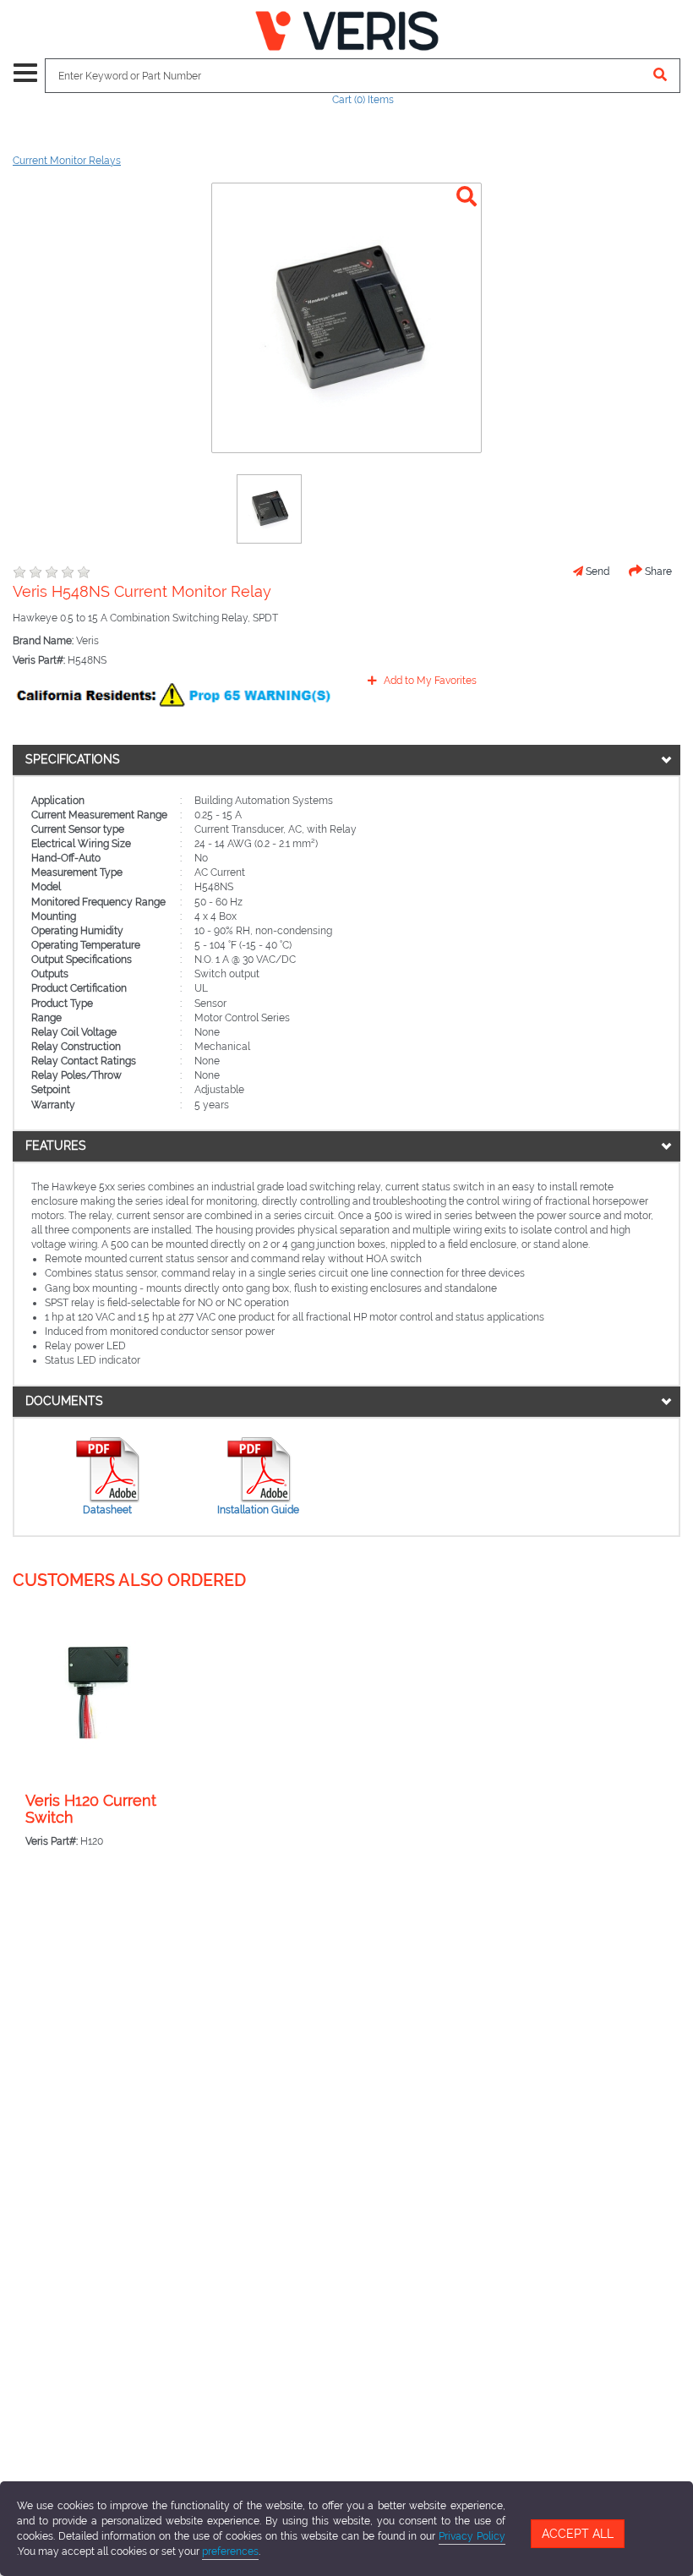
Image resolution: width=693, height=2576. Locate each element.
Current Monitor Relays (67, 161)
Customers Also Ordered (129, 1580)
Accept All (578, 2534)
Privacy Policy (472, 2536)
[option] (269, 509)
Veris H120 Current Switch (91, 1809)
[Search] (660, 76)
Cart (363, 100)
